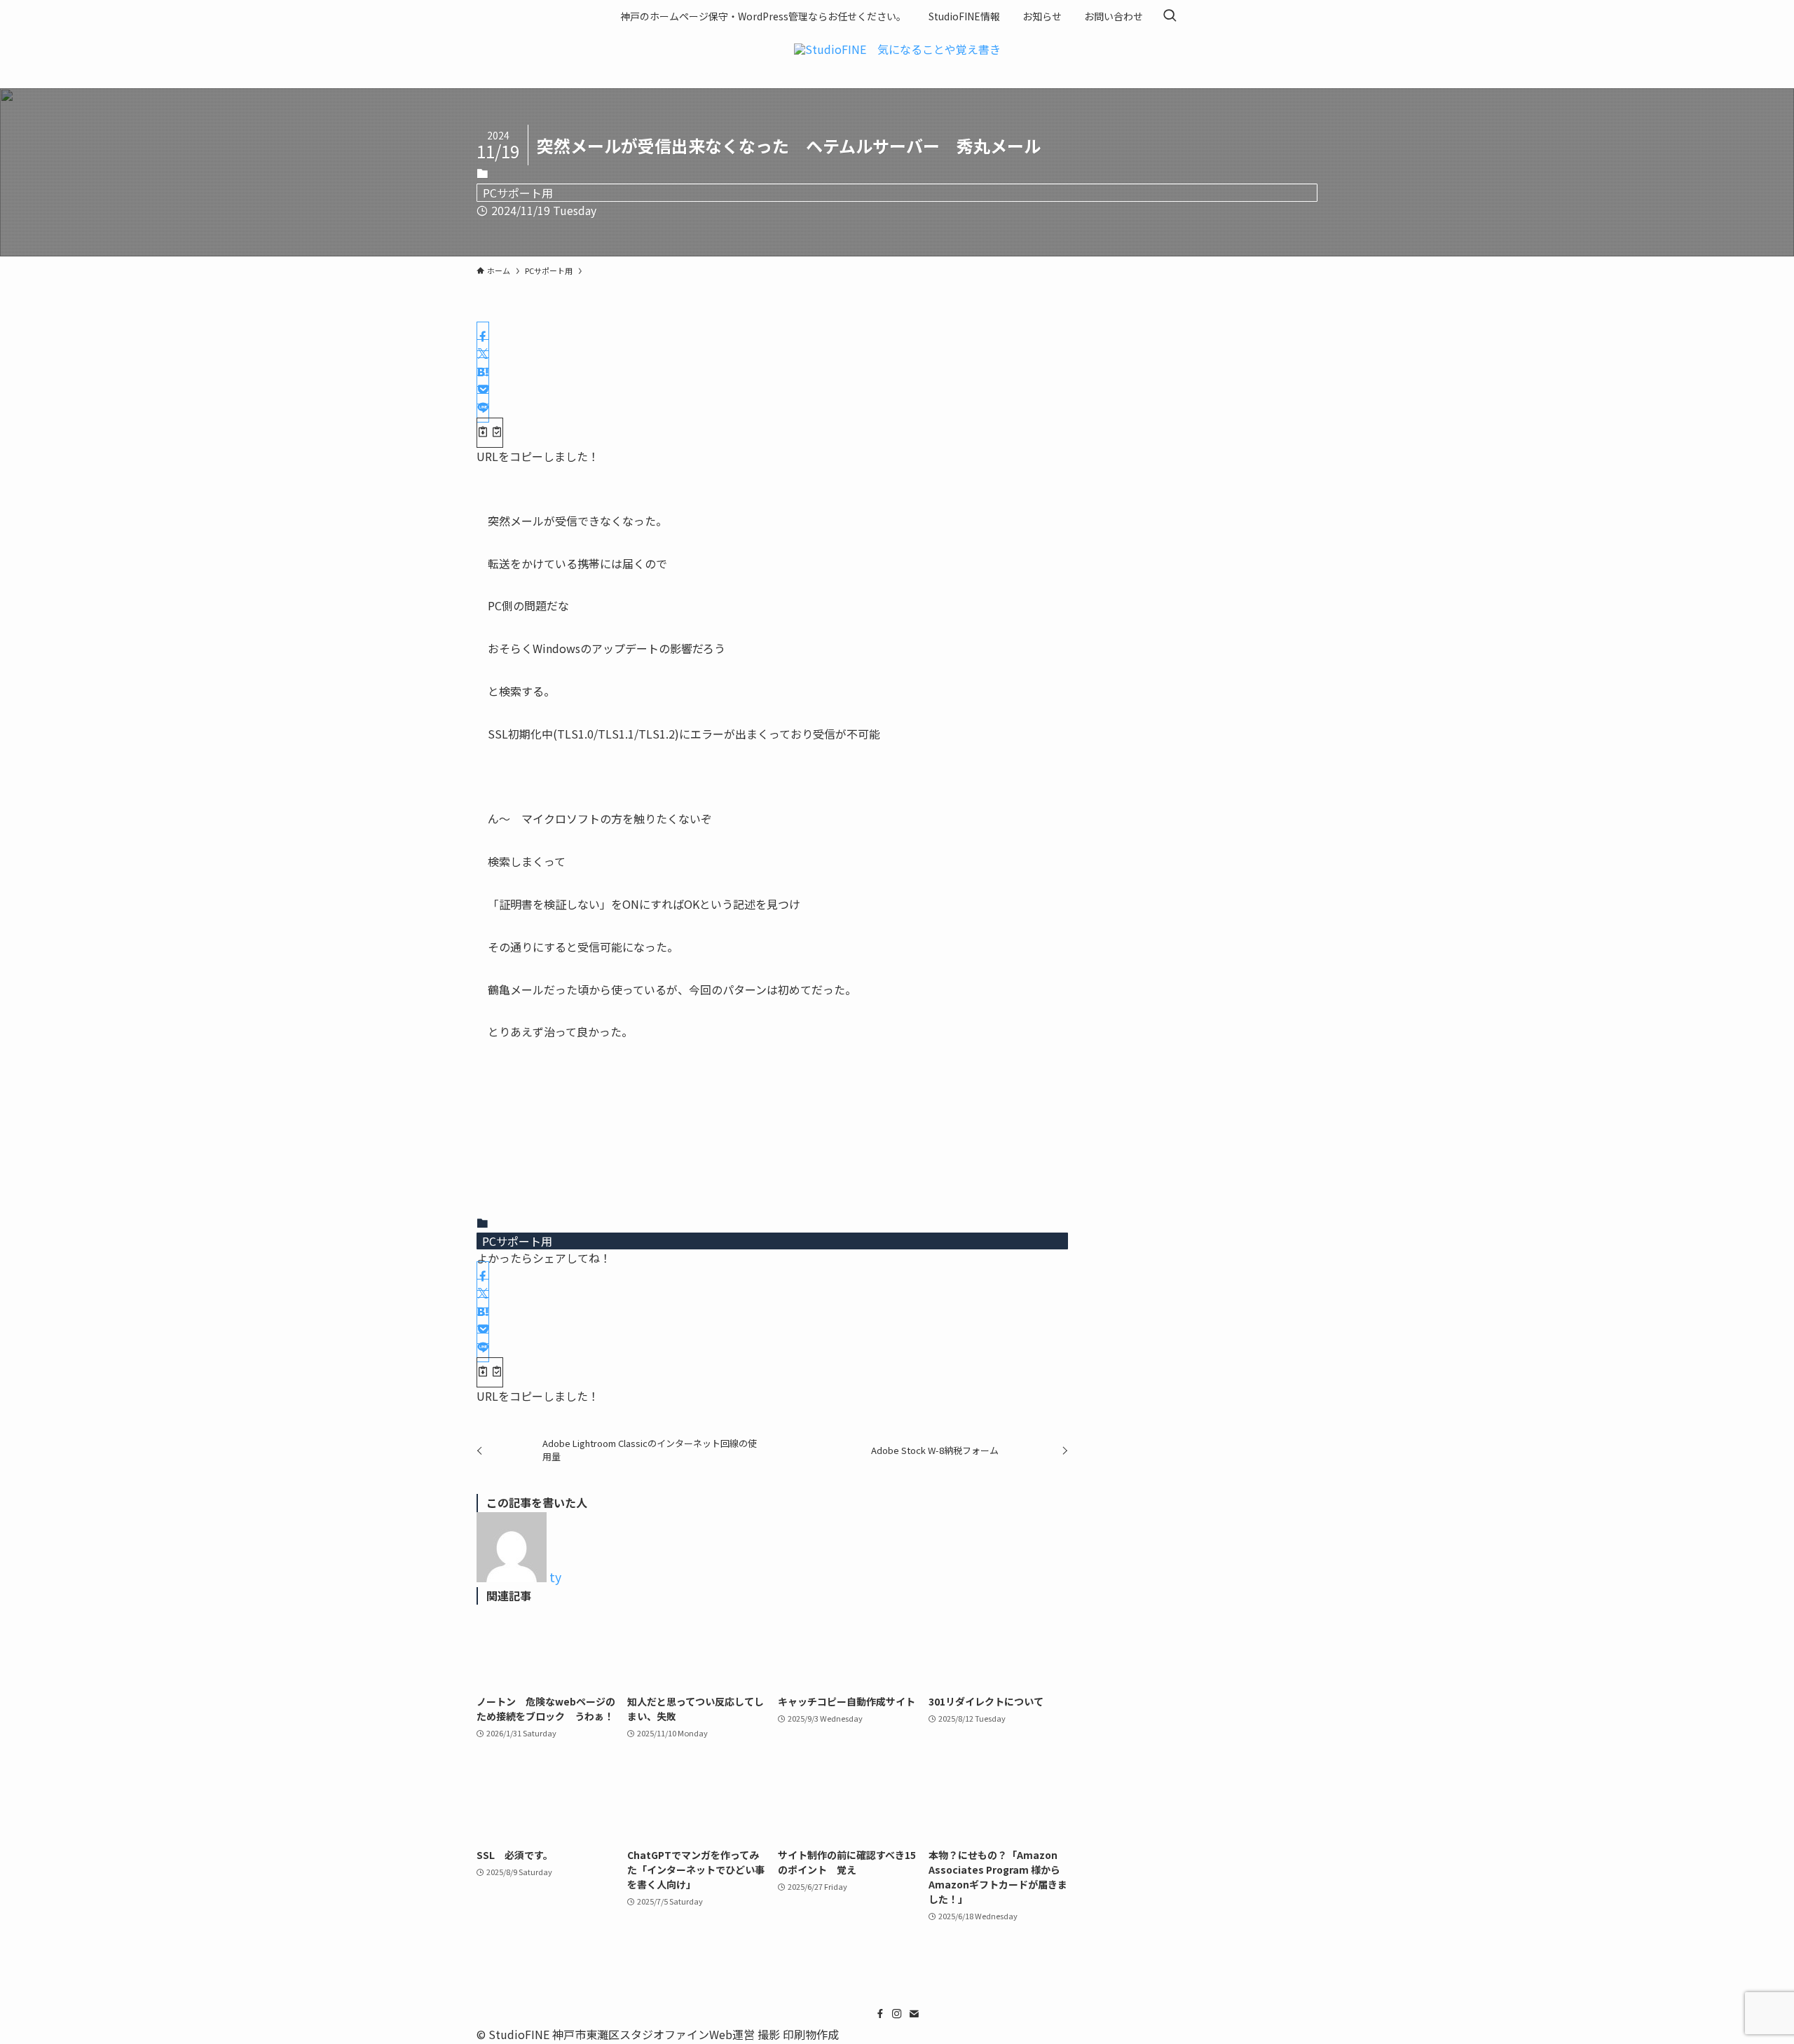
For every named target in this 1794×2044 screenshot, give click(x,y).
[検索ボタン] (1170, 16)
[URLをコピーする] (490, 433)
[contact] (914, 2014)
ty (555, 1577)
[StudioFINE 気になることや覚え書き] (897, 57)
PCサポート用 (518, 193)
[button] (483, 336)
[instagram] (897, 2014)
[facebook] (880, 2014)
